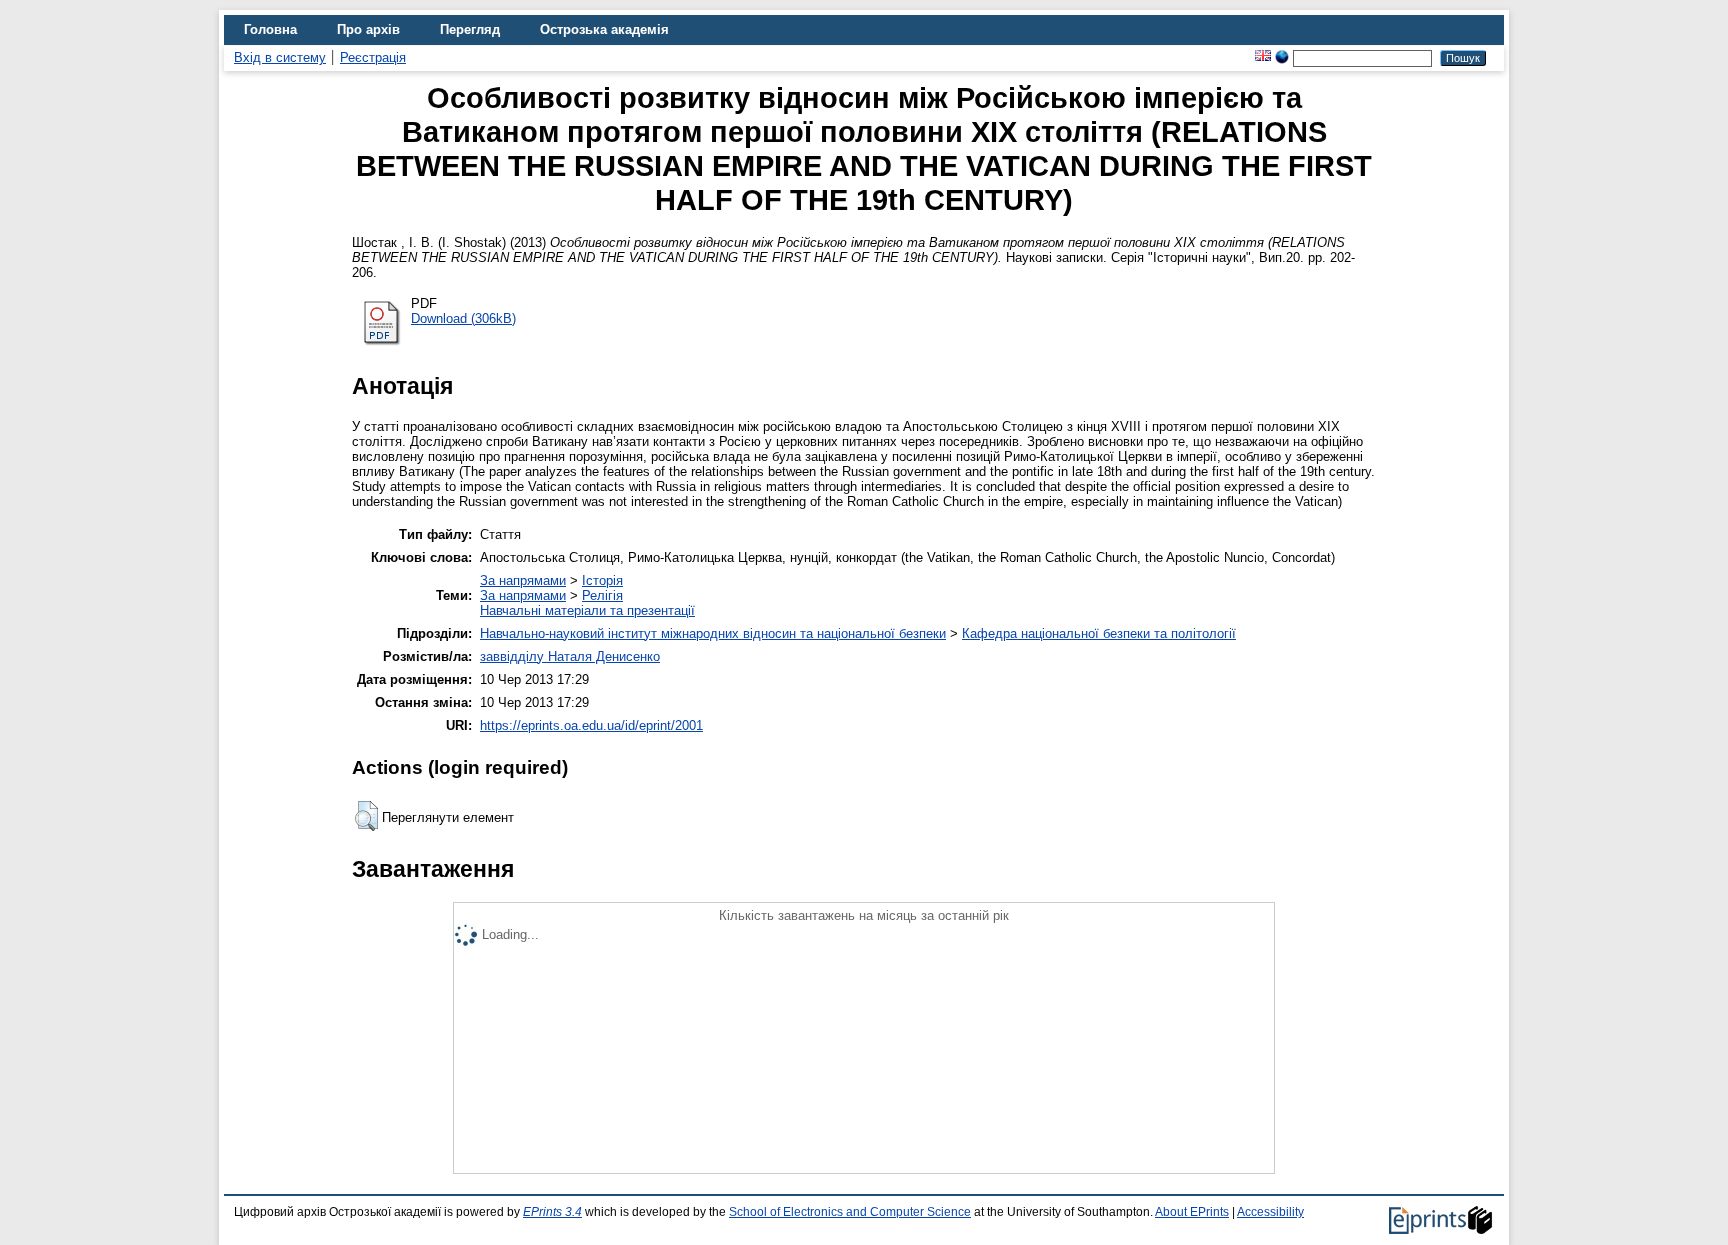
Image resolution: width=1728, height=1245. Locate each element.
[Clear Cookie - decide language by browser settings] (1282, 57)
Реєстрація (373, 57)
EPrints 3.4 (552, 1212)
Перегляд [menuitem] (470, 29)
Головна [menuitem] (270, 29)
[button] (366, 816)
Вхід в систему (280, 57)
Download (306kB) (463, 318)
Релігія (602, 595)
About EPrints (1192, 1212)
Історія (602, 580)
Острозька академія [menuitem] (604, 29)
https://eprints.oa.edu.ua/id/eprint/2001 (591, 725)
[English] (1263, 57)
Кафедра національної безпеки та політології (1099, 633)
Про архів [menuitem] (368, 29)
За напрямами (523, 580)
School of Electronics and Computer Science (850, 1212)
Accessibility (1270, 1212)
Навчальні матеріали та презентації (587, 610)
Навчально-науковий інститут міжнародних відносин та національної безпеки (713, 633)
